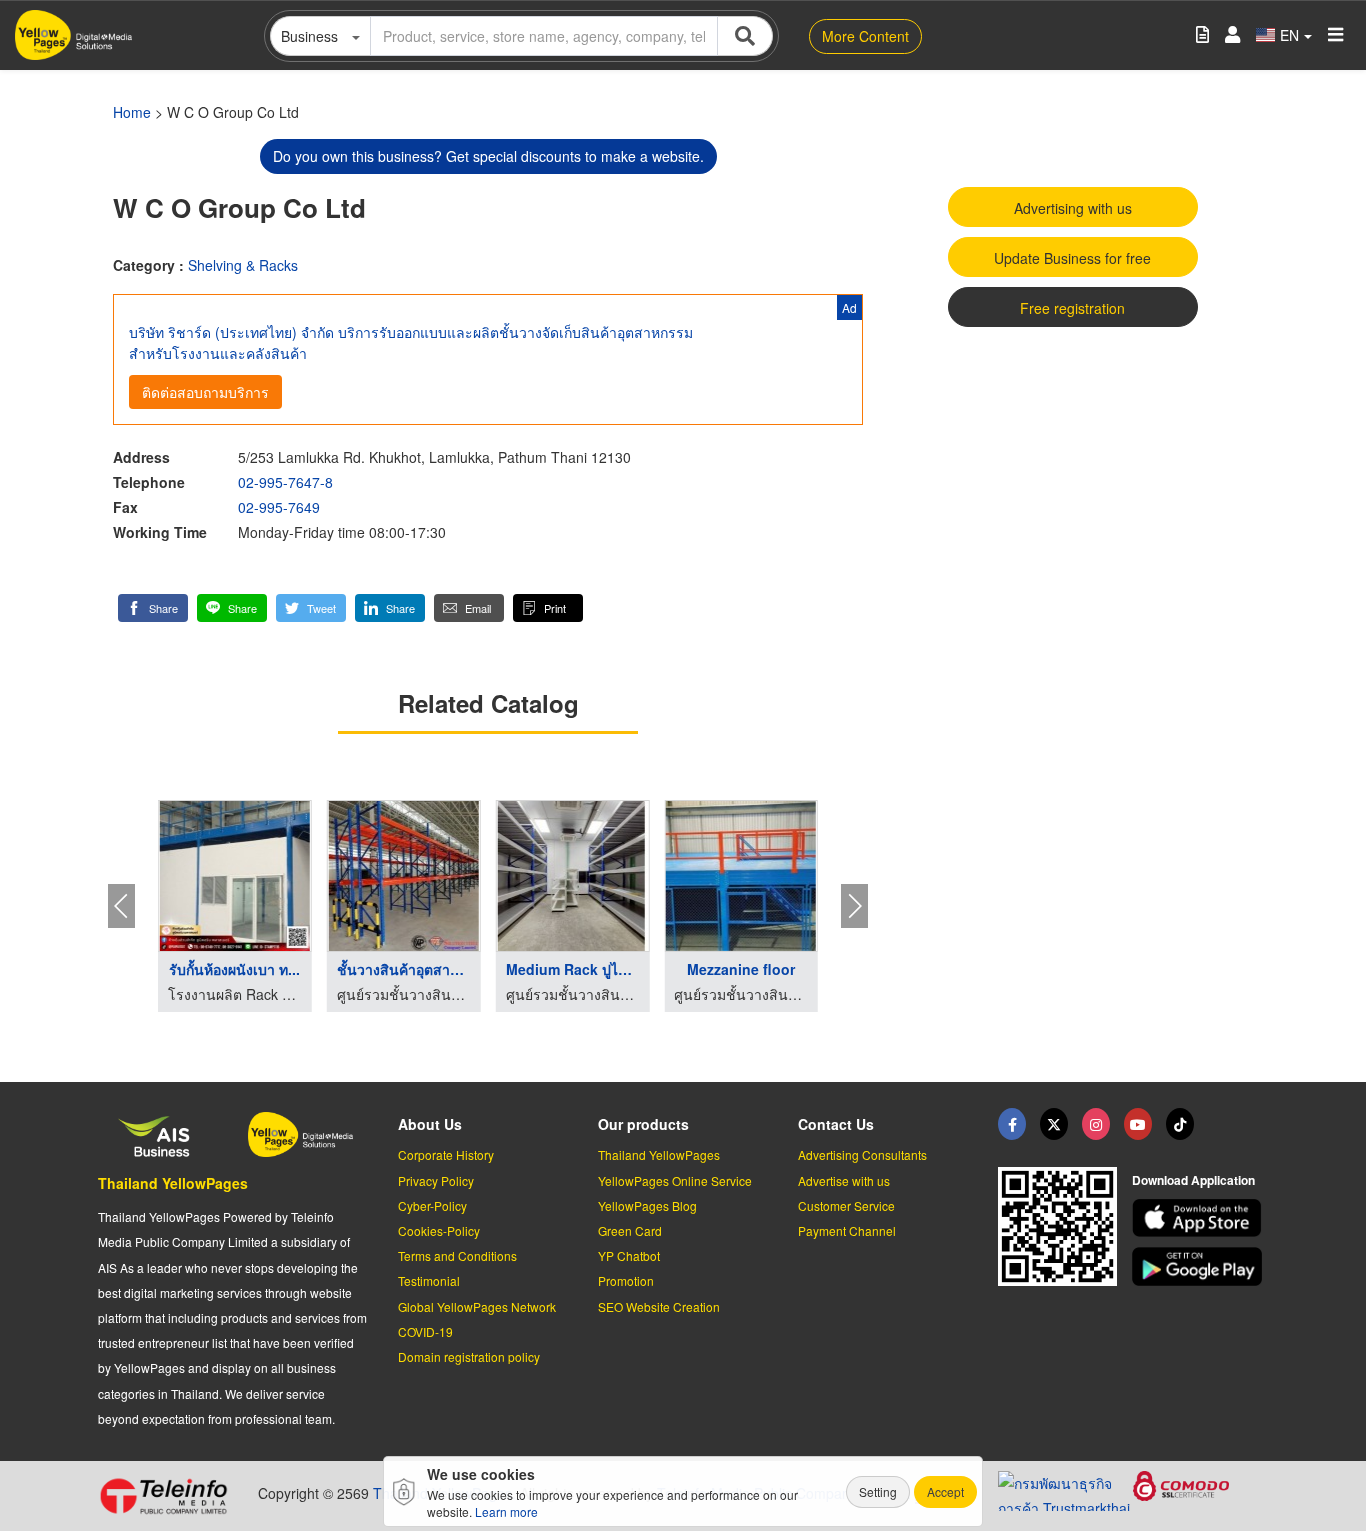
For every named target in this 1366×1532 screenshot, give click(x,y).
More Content (865, 36)
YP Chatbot (629, 1255)
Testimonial (429, 1280)
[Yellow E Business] (1012, 1124)
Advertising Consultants (862, 1154)
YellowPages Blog (647, 1205)
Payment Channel (847, 1230)
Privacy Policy (436, 1180)
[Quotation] (1202, 35)
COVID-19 (425, 1331)
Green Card (630, 1230)
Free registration (1072, 308)
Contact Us (836, 1124)
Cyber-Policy (432, 1205)
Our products (643, 1124)
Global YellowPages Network (477, 1306)
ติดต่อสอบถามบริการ (205, 392)
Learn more (506, 1511)
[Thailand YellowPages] (1054, 1124)
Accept (945, 1491)
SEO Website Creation (659, 1306)
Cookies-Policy (439, 1230)
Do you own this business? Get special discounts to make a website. (488, 156)
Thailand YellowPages (173, 1183)
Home (132, 112)
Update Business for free (1072, 258)
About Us (430, 1124)
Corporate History (446, 1154)
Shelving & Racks (243, 265)
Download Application (1193, 1180)
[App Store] (1200, 1218)
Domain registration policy (469, 1356)
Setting (878, 1491)
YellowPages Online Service (675, 1180)
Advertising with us (1073, 208)
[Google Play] (1200, 1266)
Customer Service (846, 1205)
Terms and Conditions (457, 1255)
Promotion (626, 1280)
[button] (153, 608)
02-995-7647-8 (285, 482)
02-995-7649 (279, 507)
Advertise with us (844, 1180)
